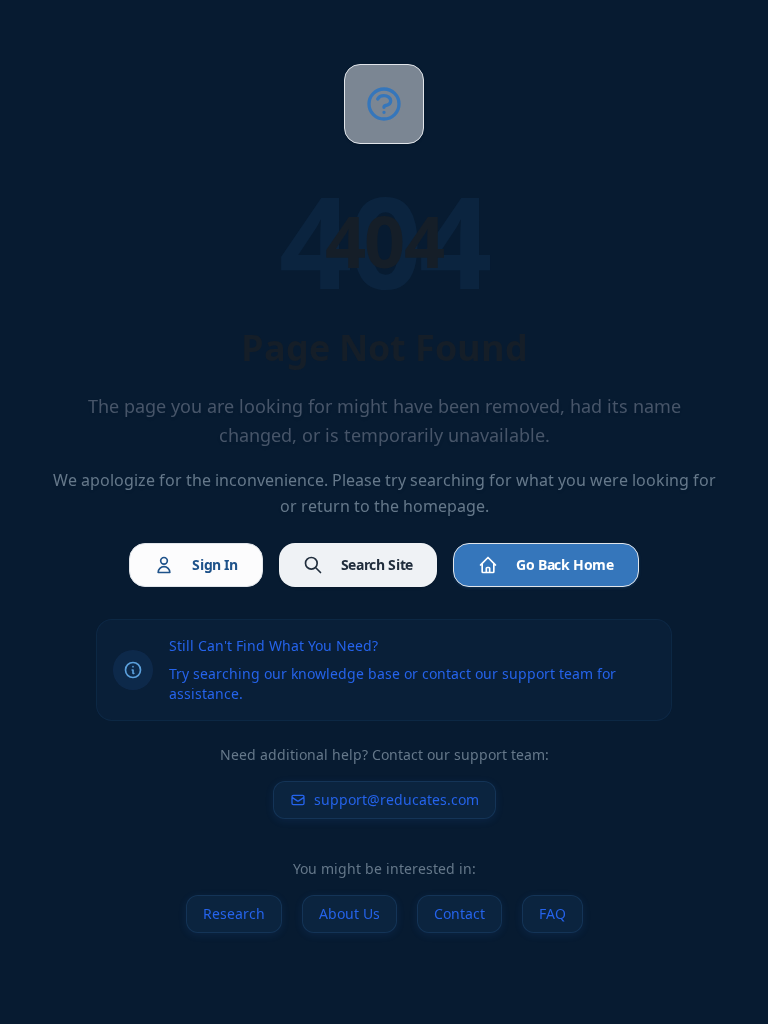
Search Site (377, 564)
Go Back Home (565, 564)
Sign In (215, 564)
